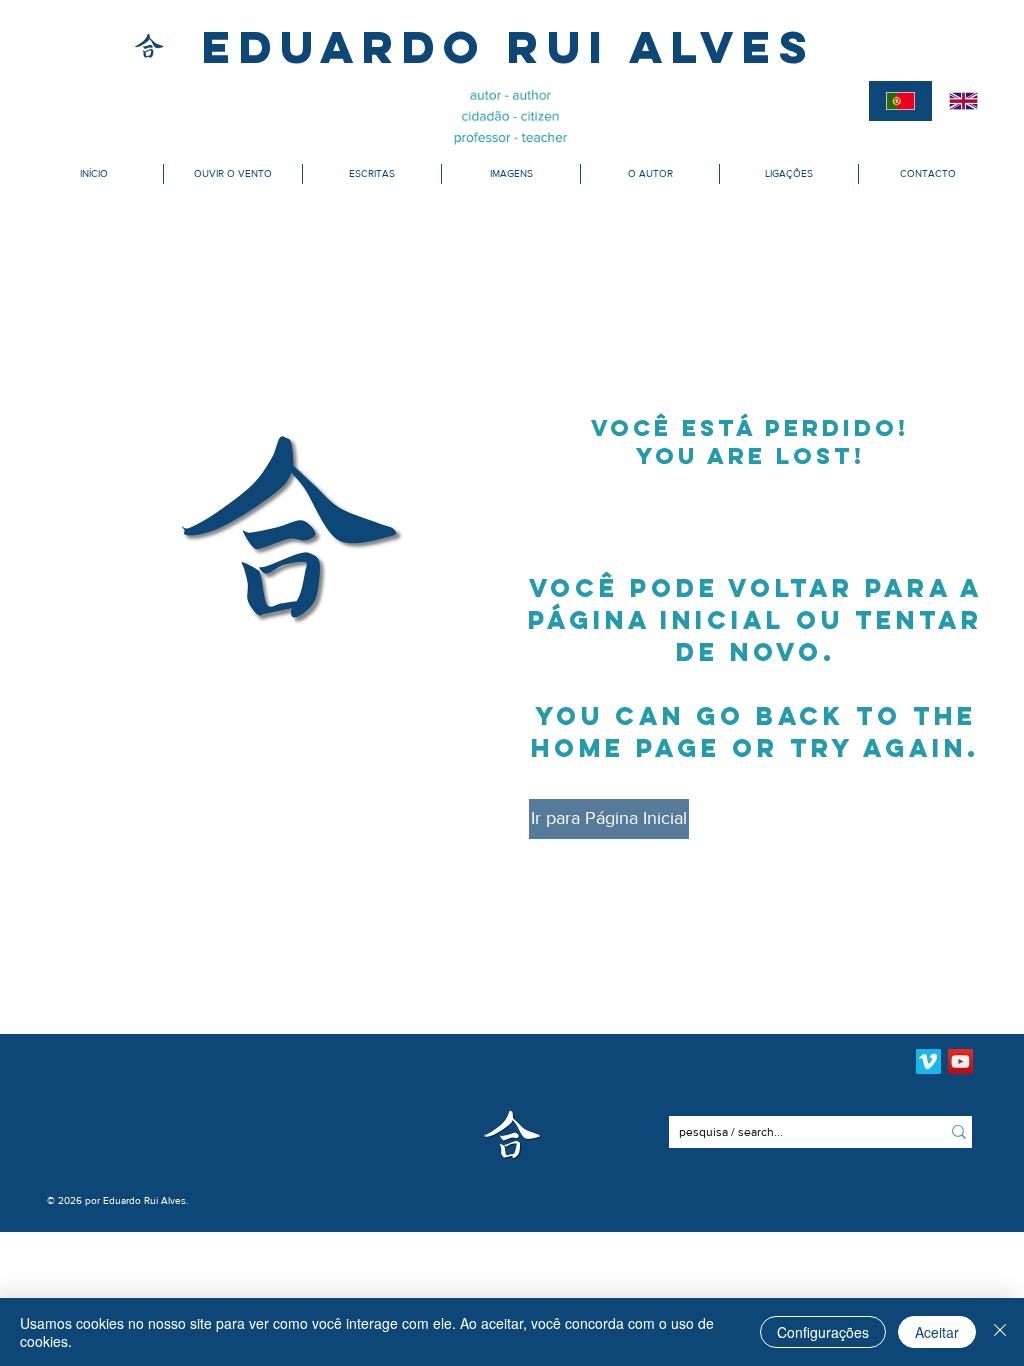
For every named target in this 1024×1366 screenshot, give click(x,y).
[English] (964, 101)
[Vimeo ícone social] (928, 1061)
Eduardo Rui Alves (508, 46)
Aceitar (937, 1332)
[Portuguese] (900, 101)
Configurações (823, 1332)
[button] (232, 174)
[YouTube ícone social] (960, 1061)
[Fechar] (1000, 1332)
